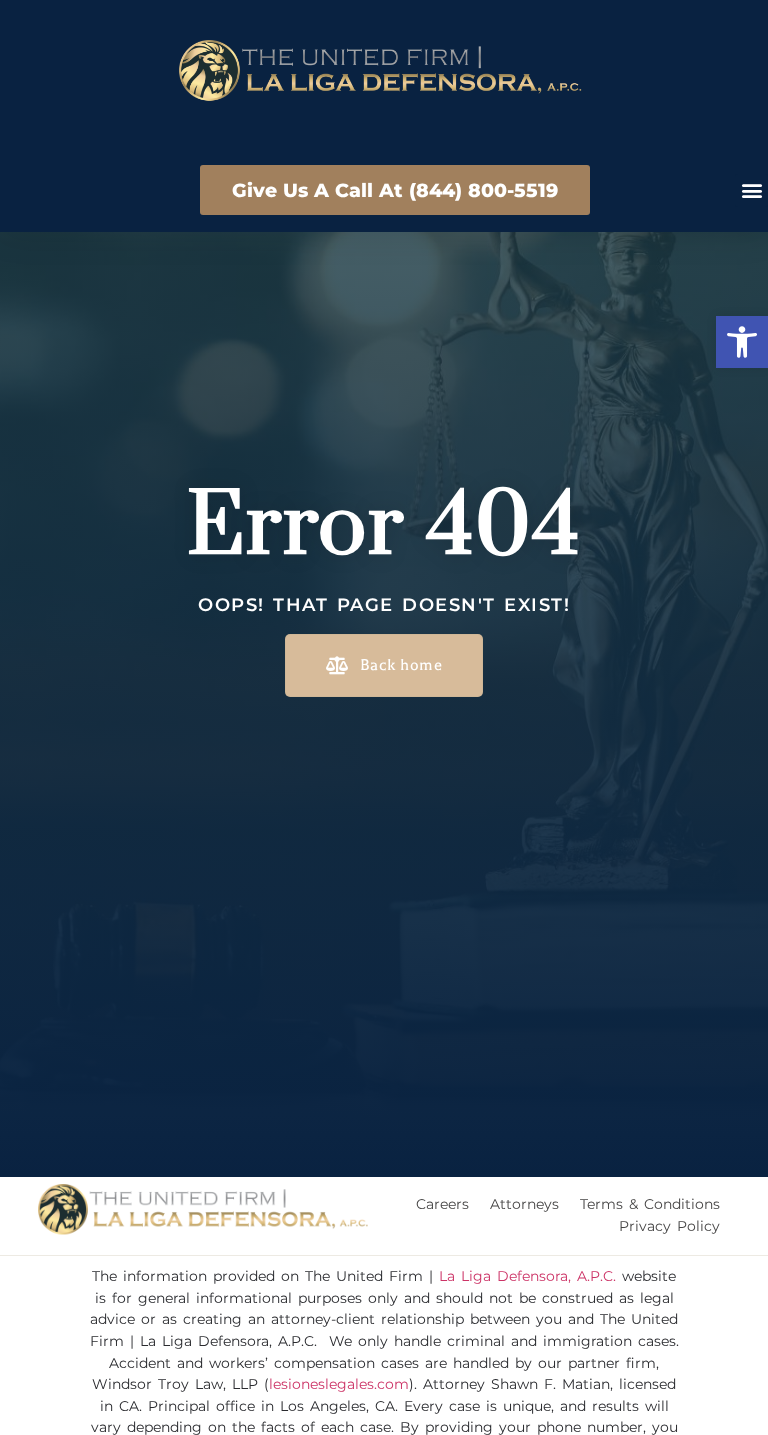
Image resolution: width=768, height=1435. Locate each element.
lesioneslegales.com (339, 1384)
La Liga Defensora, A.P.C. (527, 1276)
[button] (742, 342)
